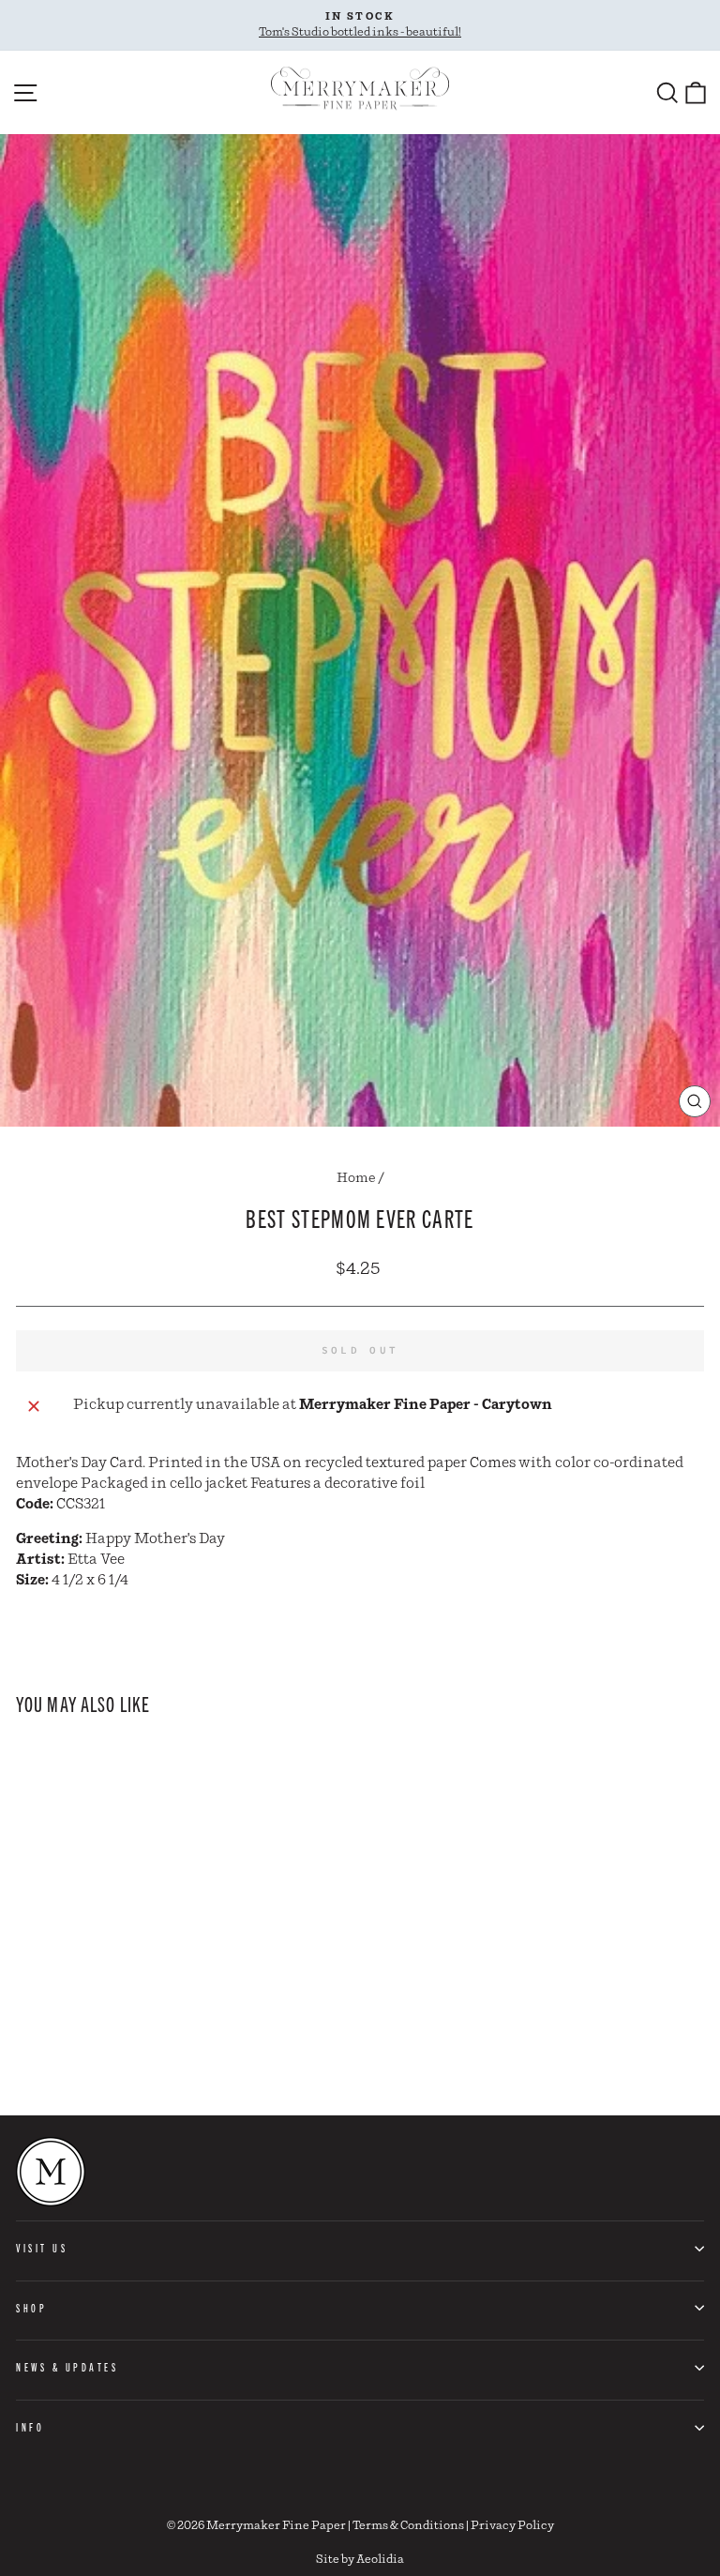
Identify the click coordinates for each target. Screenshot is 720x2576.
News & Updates (67, 2367)
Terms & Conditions (408, 2526)
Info (30, 2427)
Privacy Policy (512, 2526)
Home (356, 1178)
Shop (31, 2308)
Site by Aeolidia (360, 2560)
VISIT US (42, 2248)
